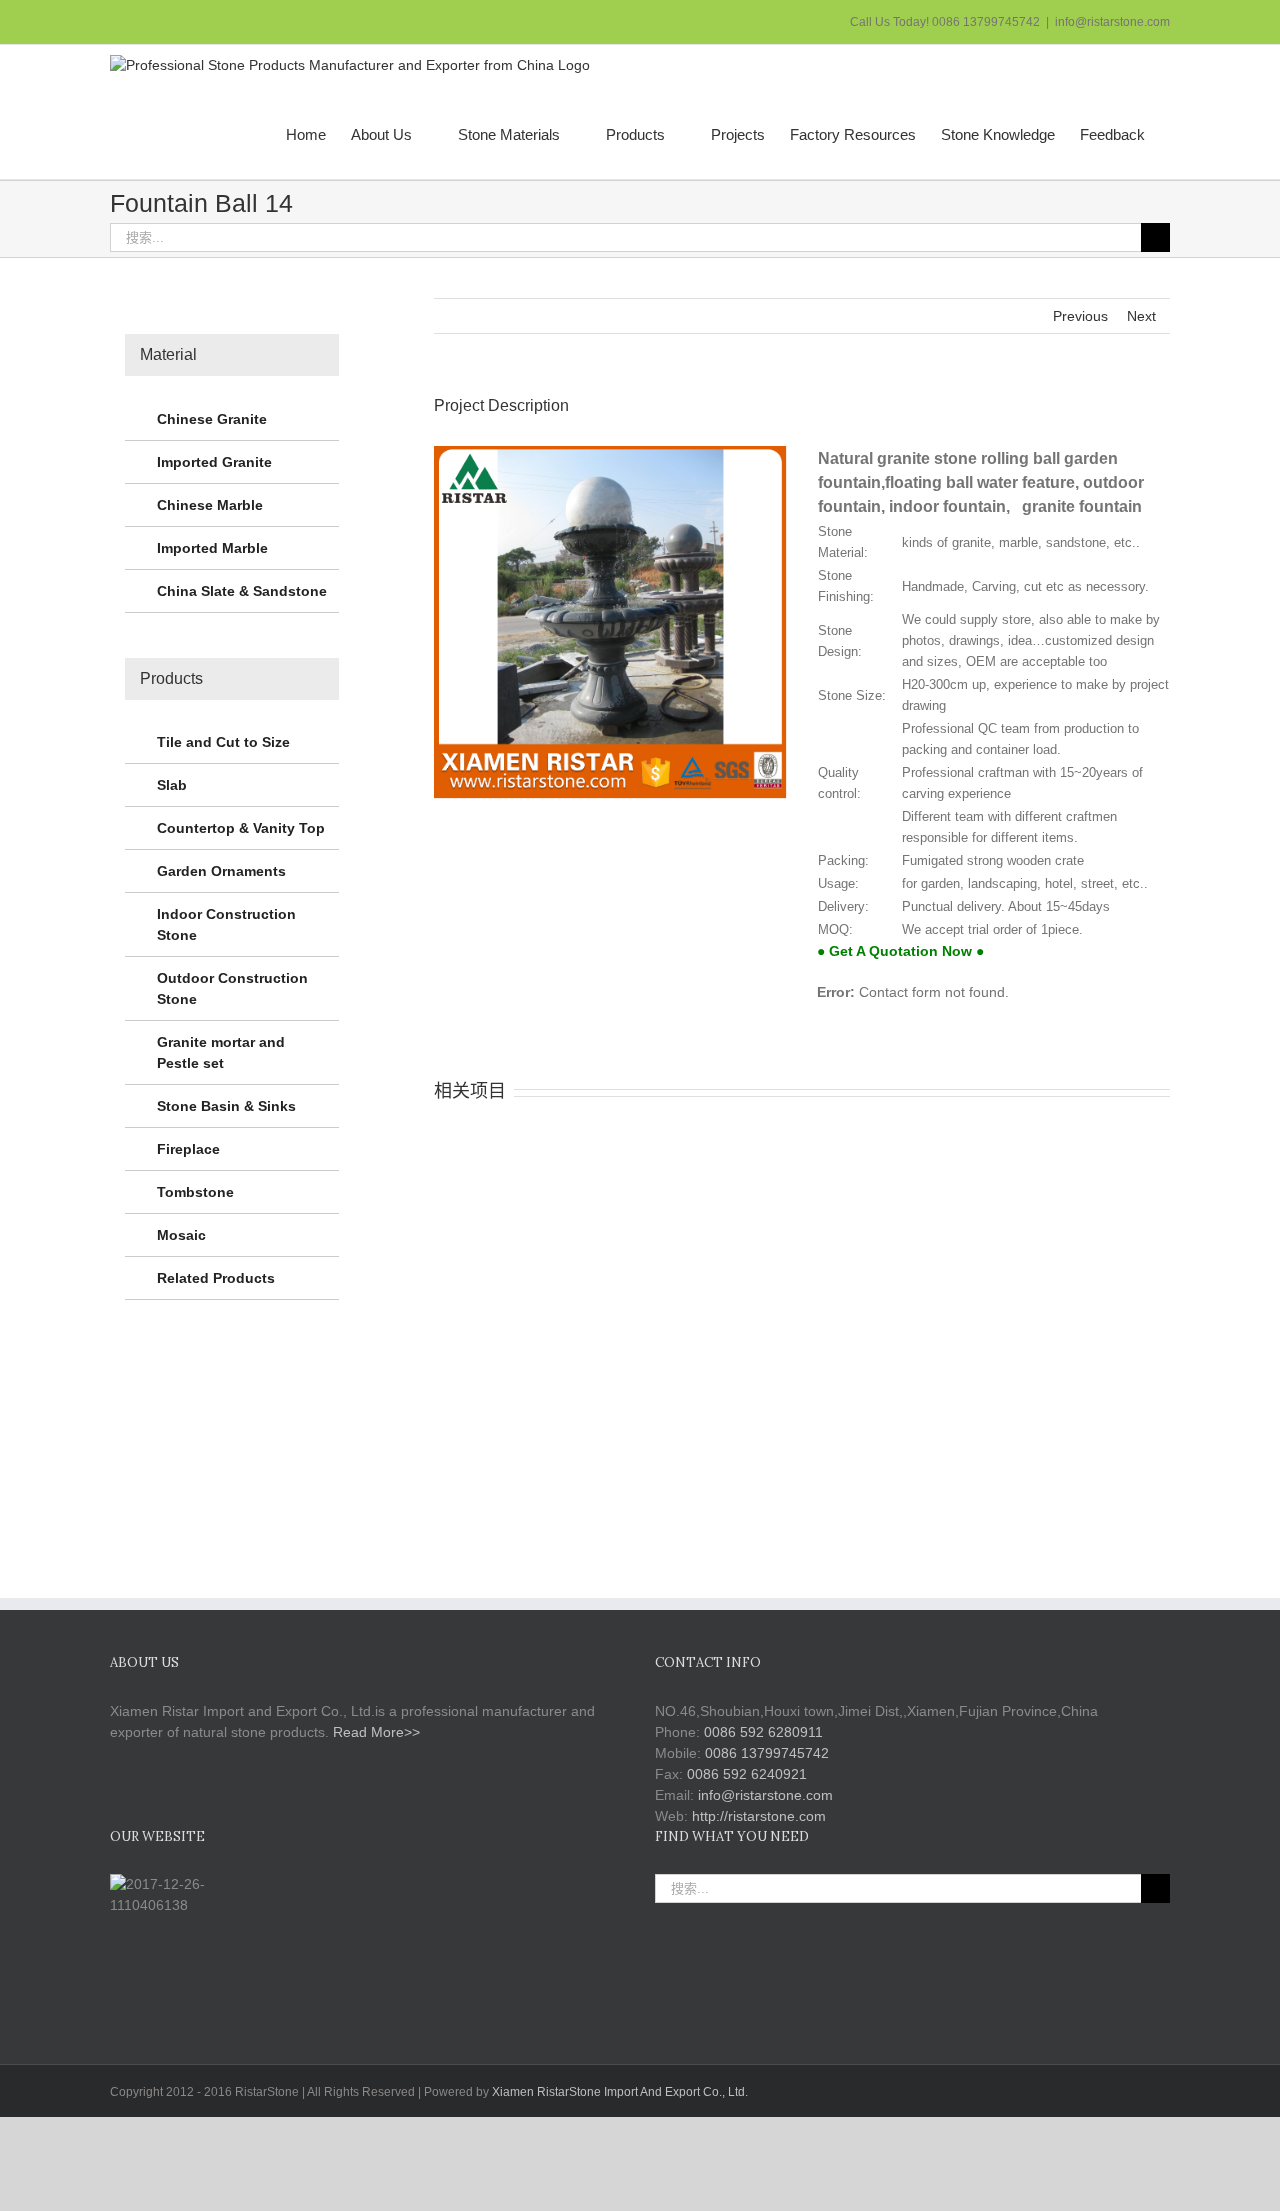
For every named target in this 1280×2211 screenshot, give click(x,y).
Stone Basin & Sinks (226, 1106)
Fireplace (188, 1149)
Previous (1080, 316)
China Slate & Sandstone (242, 591)
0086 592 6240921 (747, 1774)
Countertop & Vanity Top (241, 828)
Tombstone (195, 1192)
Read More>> (376, 1732)
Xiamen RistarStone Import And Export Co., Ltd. (620, 2092)
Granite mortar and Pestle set (221, 1052)
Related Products (216, 1278)
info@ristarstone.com (1112, 22)
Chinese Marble (210, 505)
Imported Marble (212, 548)
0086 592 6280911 (763, 1732)
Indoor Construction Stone (226, 924)
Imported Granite (214, 462)
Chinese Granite (212, 419)
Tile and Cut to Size (223, 742)
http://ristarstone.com (759, 1816)
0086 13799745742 (767, 1753)
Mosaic (181, 1235)
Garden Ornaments (221, 871)
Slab (172, 785)
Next (1141, 316)
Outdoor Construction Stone (232, 988)
